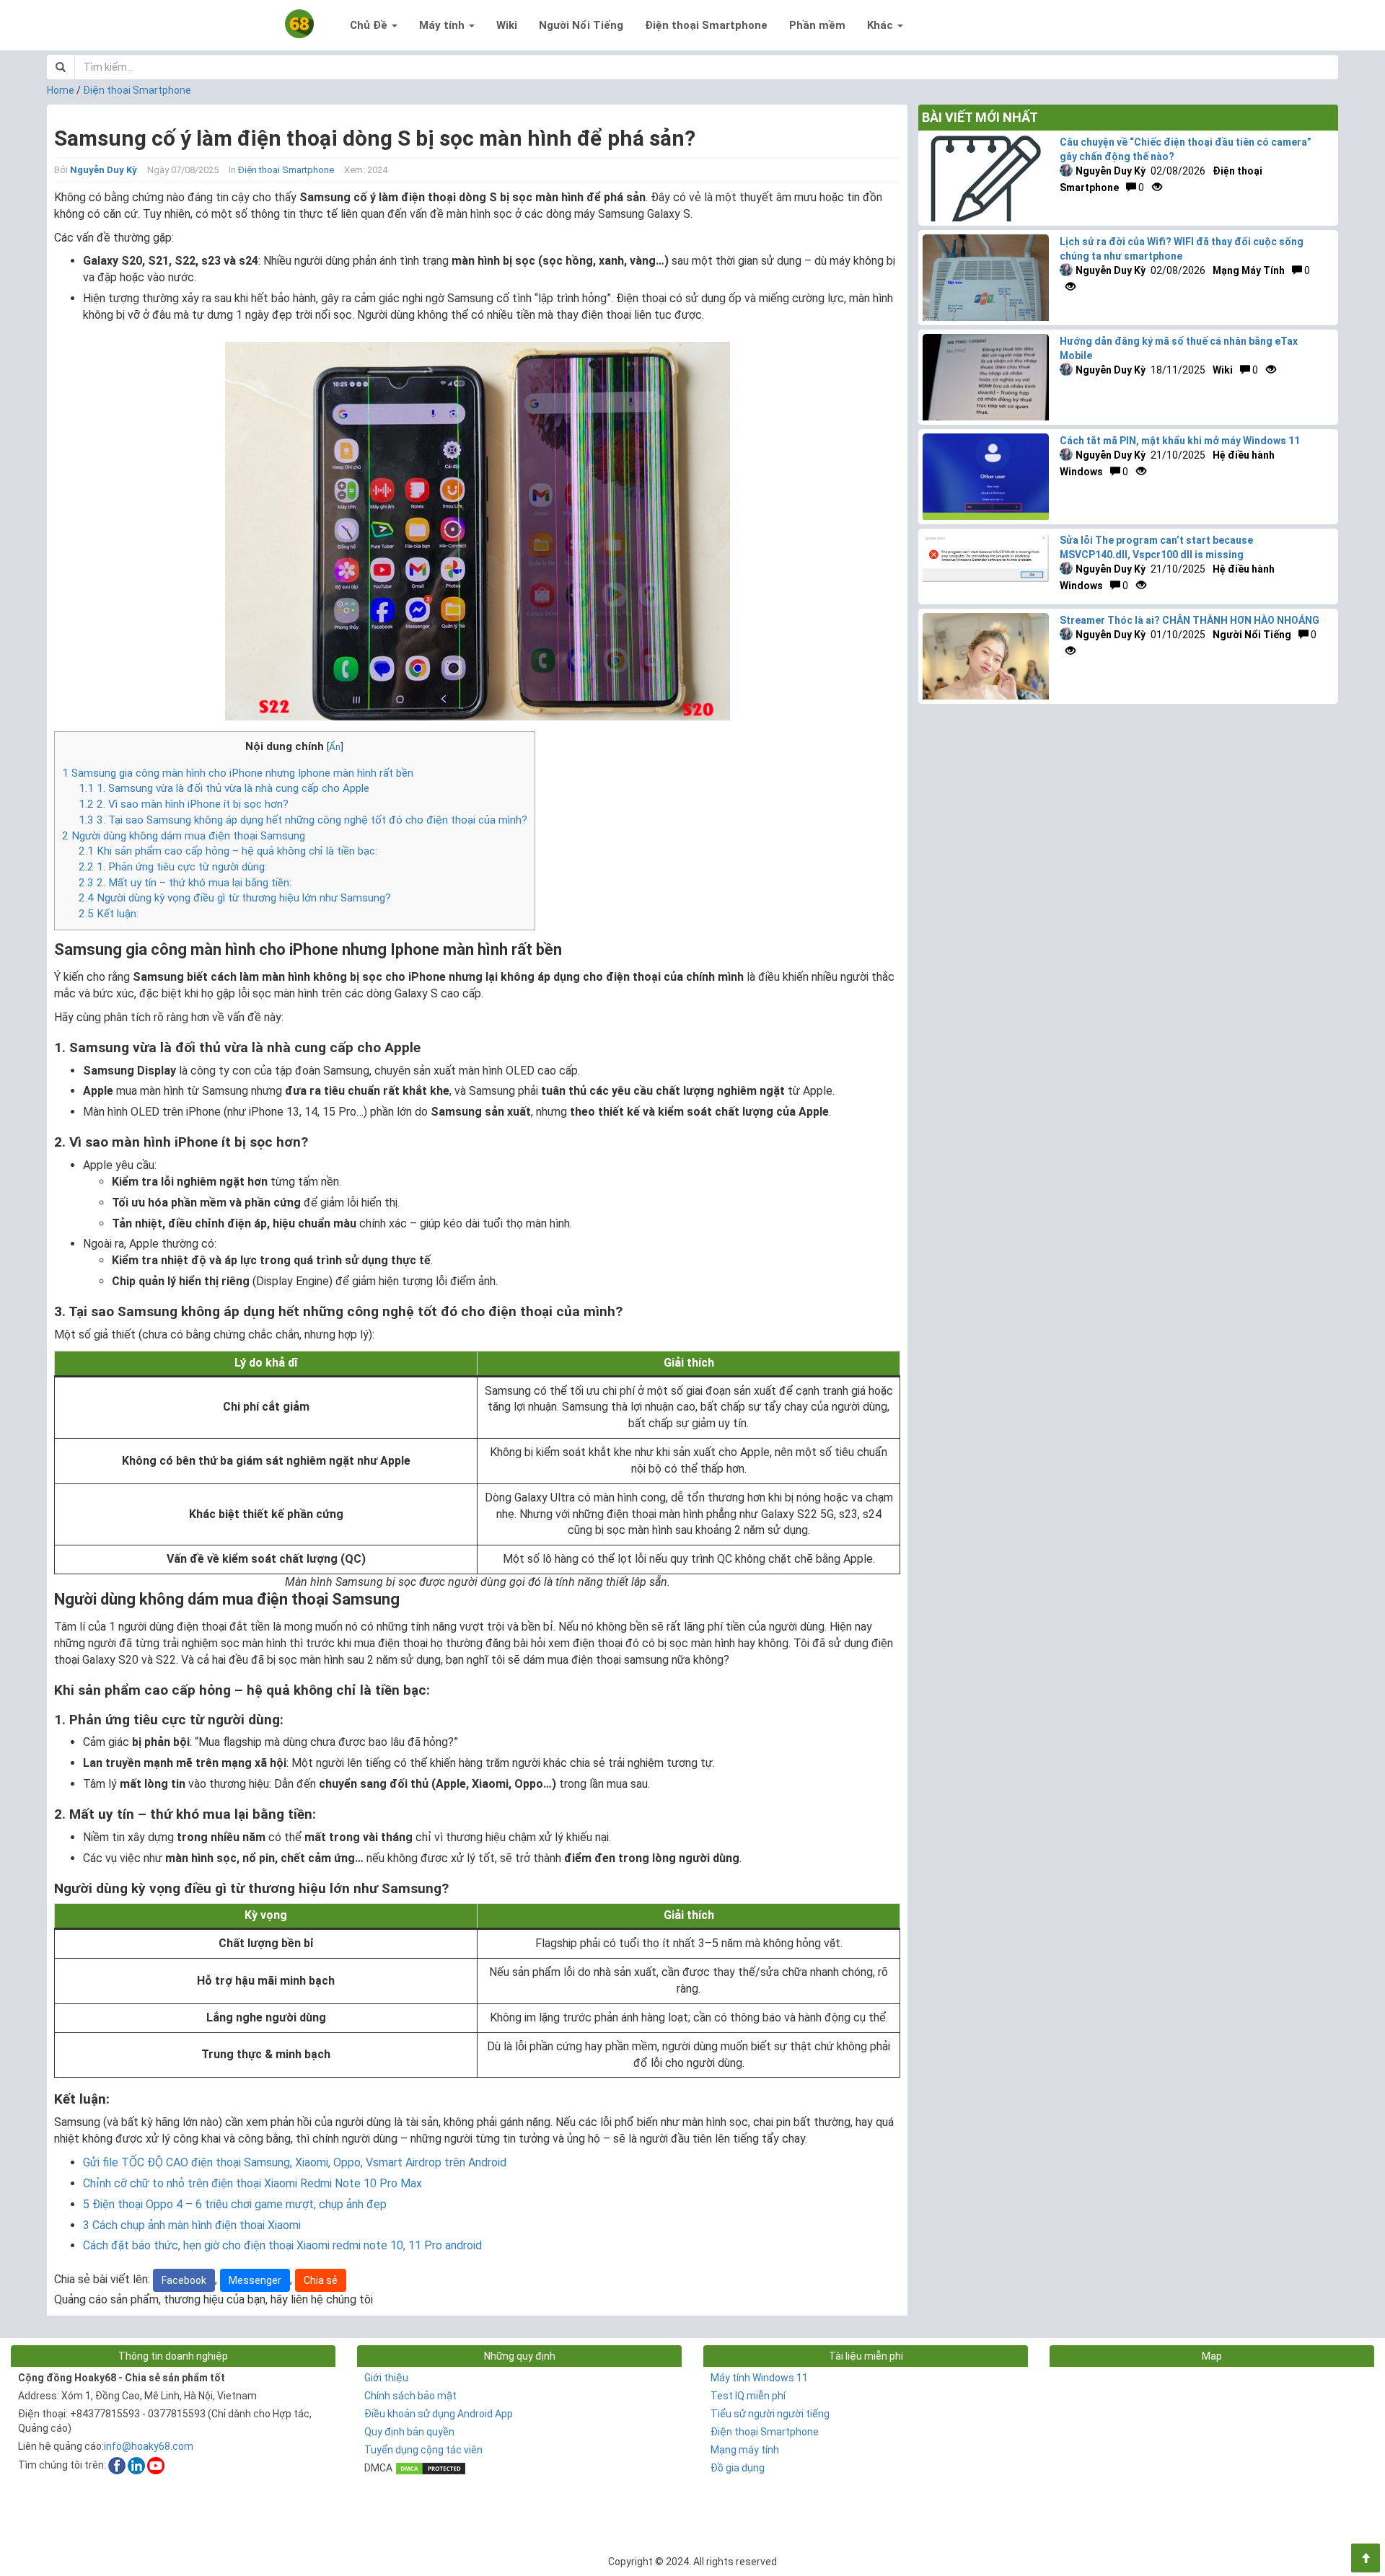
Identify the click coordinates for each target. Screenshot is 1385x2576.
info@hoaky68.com (149, 2446)
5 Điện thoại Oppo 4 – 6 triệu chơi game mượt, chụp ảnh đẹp (235, 2204)
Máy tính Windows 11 (759, 2378)
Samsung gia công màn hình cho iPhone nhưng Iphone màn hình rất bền (238, 773)
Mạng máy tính (745, 2450)
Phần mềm (817, 25)
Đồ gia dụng (738, 2468)
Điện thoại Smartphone (706, 25)
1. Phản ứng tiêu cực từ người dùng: (173, 867)
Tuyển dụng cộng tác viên (423, 2450)
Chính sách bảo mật (410, 2396)
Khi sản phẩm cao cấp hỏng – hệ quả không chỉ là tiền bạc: (228, 851)
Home (61, 90)
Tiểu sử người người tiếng (770, 2414)
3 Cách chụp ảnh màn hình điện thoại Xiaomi (192, 2225)
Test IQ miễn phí (748, 2396)
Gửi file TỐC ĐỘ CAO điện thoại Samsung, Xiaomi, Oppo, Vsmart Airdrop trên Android (295, 2162)
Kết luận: (109, 914)
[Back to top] (1366, 2558)
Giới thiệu (386, 2378)
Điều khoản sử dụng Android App (439, 2414)
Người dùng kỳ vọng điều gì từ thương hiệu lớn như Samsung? (235, 898)
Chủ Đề (370, 25)
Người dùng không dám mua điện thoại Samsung (184, 836)
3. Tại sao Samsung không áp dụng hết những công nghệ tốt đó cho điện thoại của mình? (303, 820)
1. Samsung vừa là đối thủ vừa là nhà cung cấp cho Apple (224, 788)
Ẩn (335, 746)
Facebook (184, 2280)
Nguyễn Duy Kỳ (104, 170)
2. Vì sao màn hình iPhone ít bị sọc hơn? (184, 804)
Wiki (507, 25)
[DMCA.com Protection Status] (431, 2468)
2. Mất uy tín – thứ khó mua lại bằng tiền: (185, 883)
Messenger (255, 2280)
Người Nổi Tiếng (581, 25)
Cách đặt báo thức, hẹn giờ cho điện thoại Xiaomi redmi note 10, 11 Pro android (282, 2245)
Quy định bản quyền (409, 2432)
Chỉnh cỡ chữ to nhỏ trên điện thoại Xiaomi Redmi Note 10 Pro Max (252, 2183)
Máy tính (443, 25)
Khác (881, 25)
